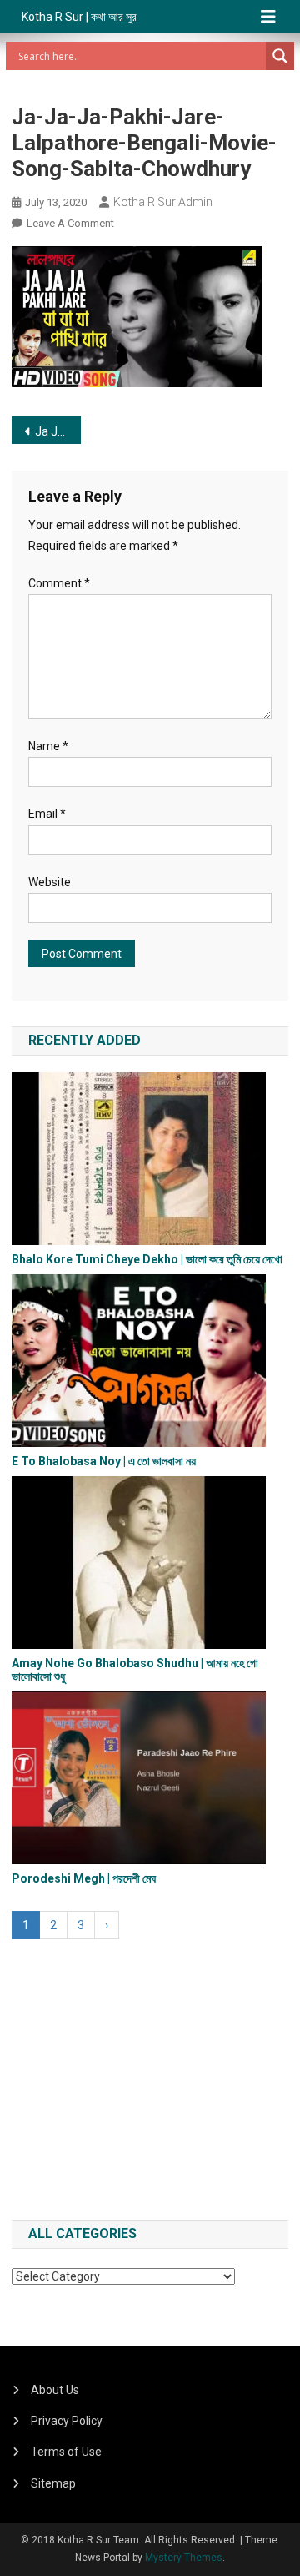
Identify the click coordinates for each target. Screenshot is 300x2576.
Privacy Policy (67, 2421)
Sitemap (53, 2483)
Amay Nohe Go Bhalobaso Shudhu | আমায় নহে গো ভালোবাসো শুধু (135, 1669)
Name (48, 746)
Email (47, 814)
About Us (55, 2390)
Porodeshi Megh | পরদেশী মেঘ (84, 1878)
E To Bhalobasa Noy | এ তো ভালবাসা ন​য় (104, 1461)
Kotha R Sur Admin (163, 202)
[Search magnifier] (280, 56)
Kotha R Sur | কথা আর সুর (79, 17)
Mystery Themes (184, 2558)
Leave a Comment (70, 223)
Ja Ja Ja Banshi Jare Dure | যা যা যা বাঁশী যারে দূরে (58, 431)
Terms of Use (66, 2452)
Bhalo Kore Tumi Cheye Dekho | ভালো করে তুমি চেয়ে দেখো (147, 1259)
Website (50, 882)
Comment (59, 583)
